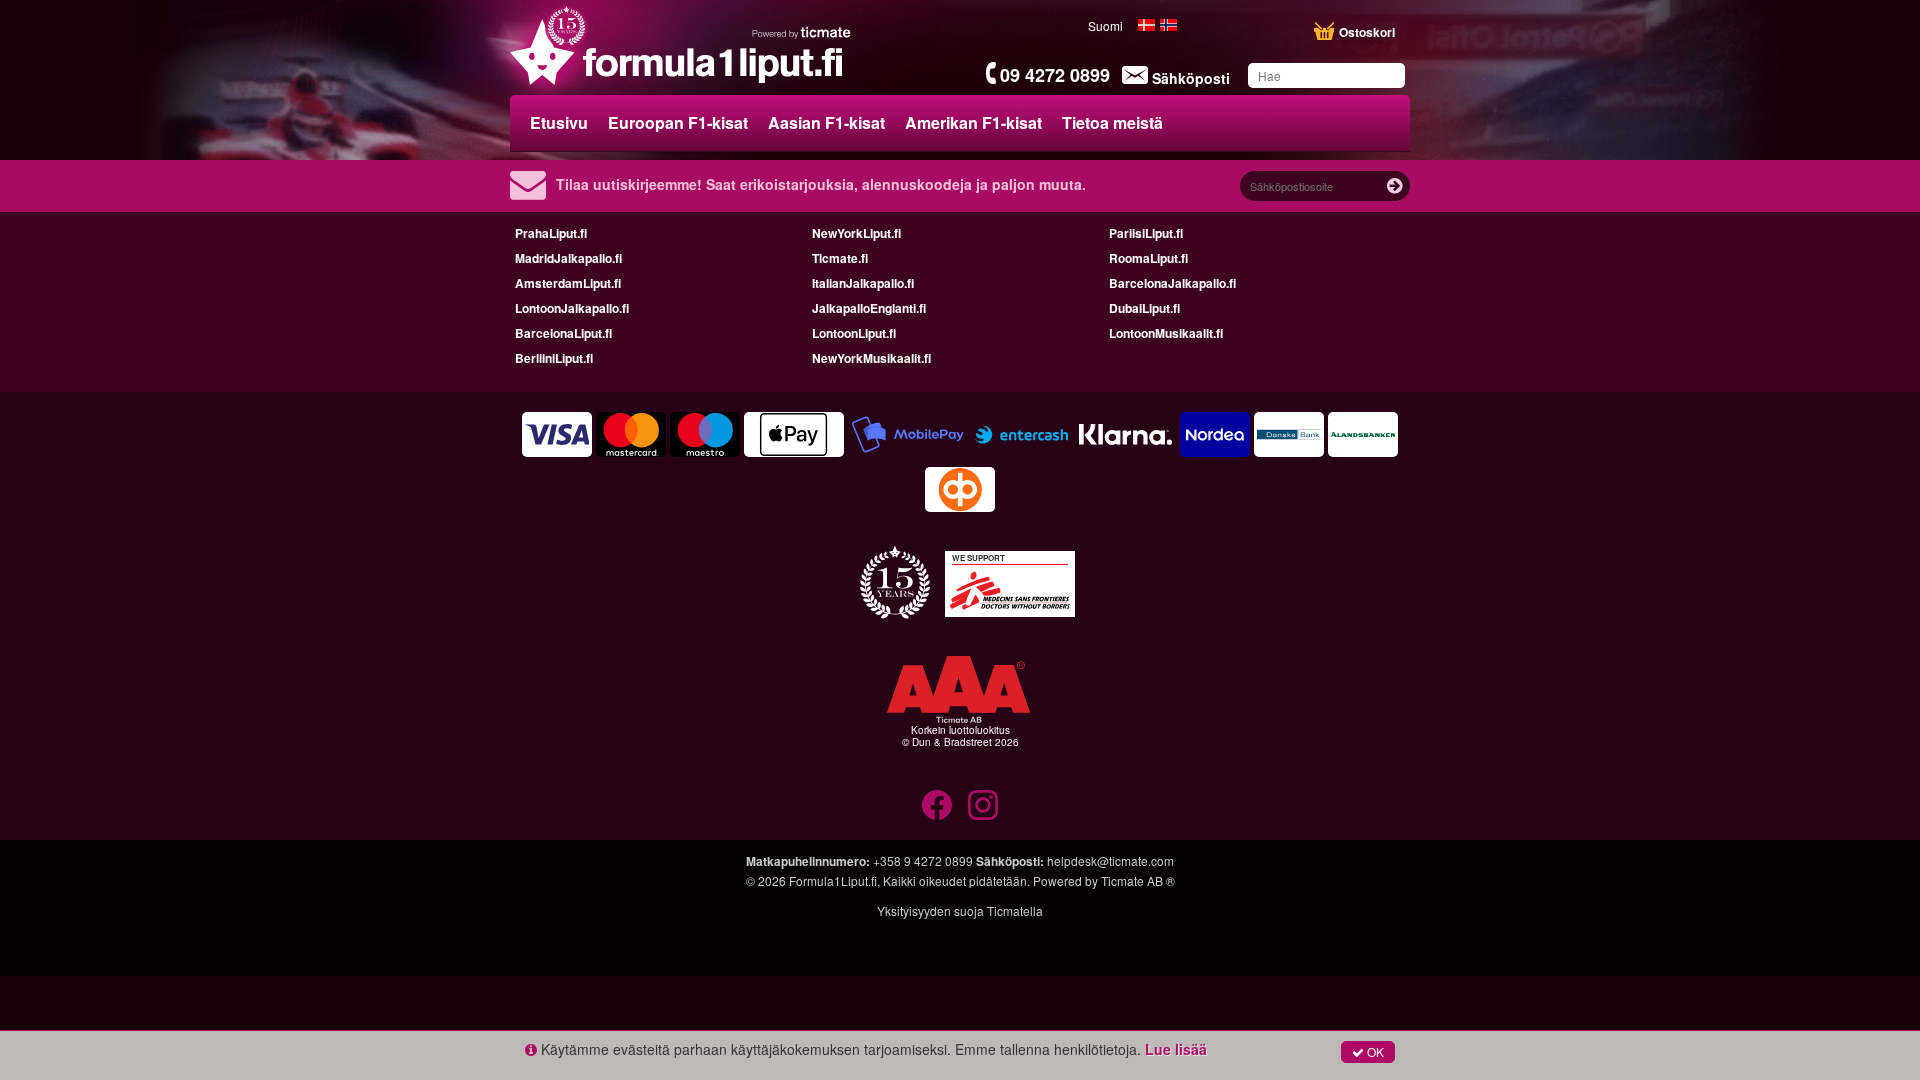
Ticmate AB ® (1138, 880)
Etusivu (559, 122)
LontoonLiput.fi (854, 333)
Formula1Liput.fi (833, 880)
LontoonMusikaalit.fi (1166, 333)
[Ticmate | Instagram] (983, 805)
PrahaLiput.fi (551, 233)
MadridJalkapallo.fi (568, 258)
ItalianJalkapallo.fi (863, 283)
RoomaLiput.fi (1148, 258)
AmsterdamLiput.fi (568, 283)
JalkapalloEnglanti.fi (869, 308)
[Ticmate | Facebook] (937, 805)
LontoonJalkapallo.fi (572, 308)
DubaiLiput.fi (1144, 308)
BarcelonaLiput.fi (563, 333)
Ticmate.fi (840, 258)
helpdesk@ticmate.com (1110, 860)
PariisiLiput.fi (1146, 233)
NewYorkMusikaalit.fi (871, 358)
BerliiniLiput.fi (554, 358)
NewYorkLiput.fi (856, 233)
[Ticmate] (802, 32)
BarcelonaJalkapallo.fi (1172, 283)
